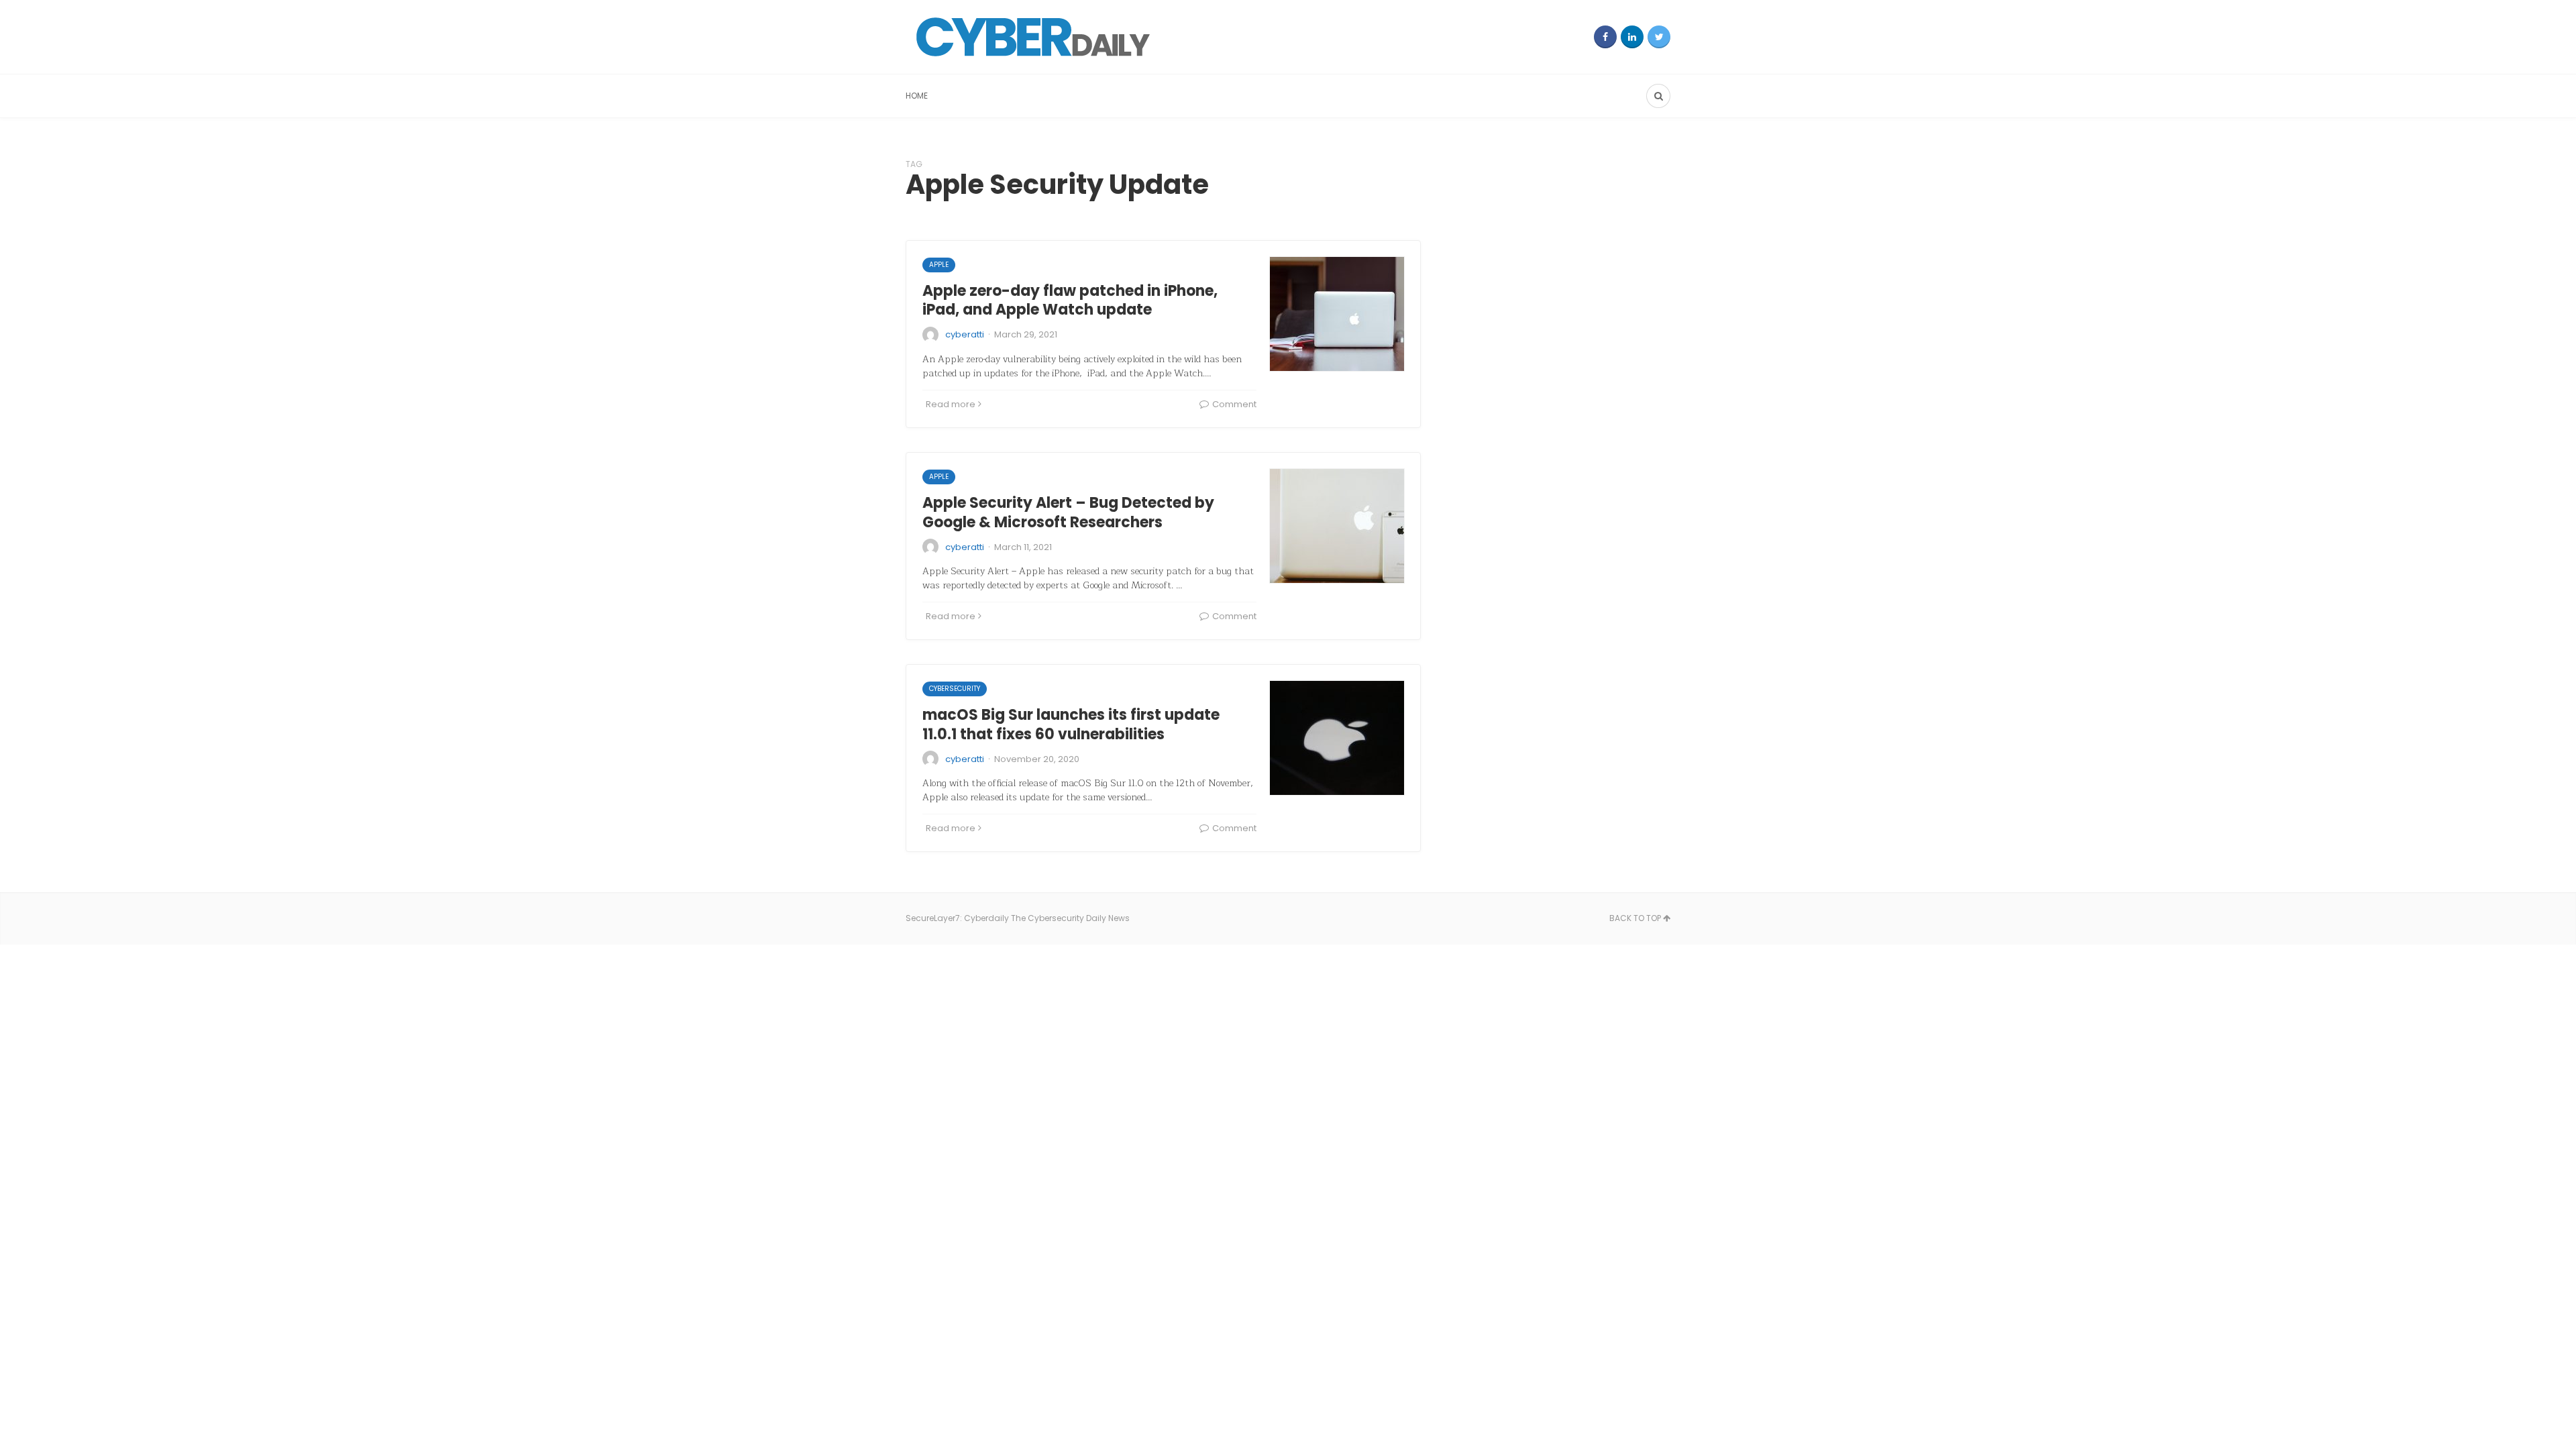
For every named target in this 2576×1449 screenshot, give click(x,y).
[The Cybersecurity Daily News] (1033, 37)
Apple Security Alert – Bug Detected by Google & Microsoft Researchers (1068, 513)
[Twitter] (1659, 37)
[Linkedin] (1632, 37)
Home (917, 96)
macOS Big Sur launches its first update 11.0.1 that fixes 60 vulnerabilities (1071, 724)
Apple (939, 265)
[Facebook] (1605, 37)
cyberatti (965, 334)
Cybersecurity (955, 689)
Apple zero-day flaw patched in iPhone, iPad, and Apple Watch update (1070, 301)
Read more (951, 404)
